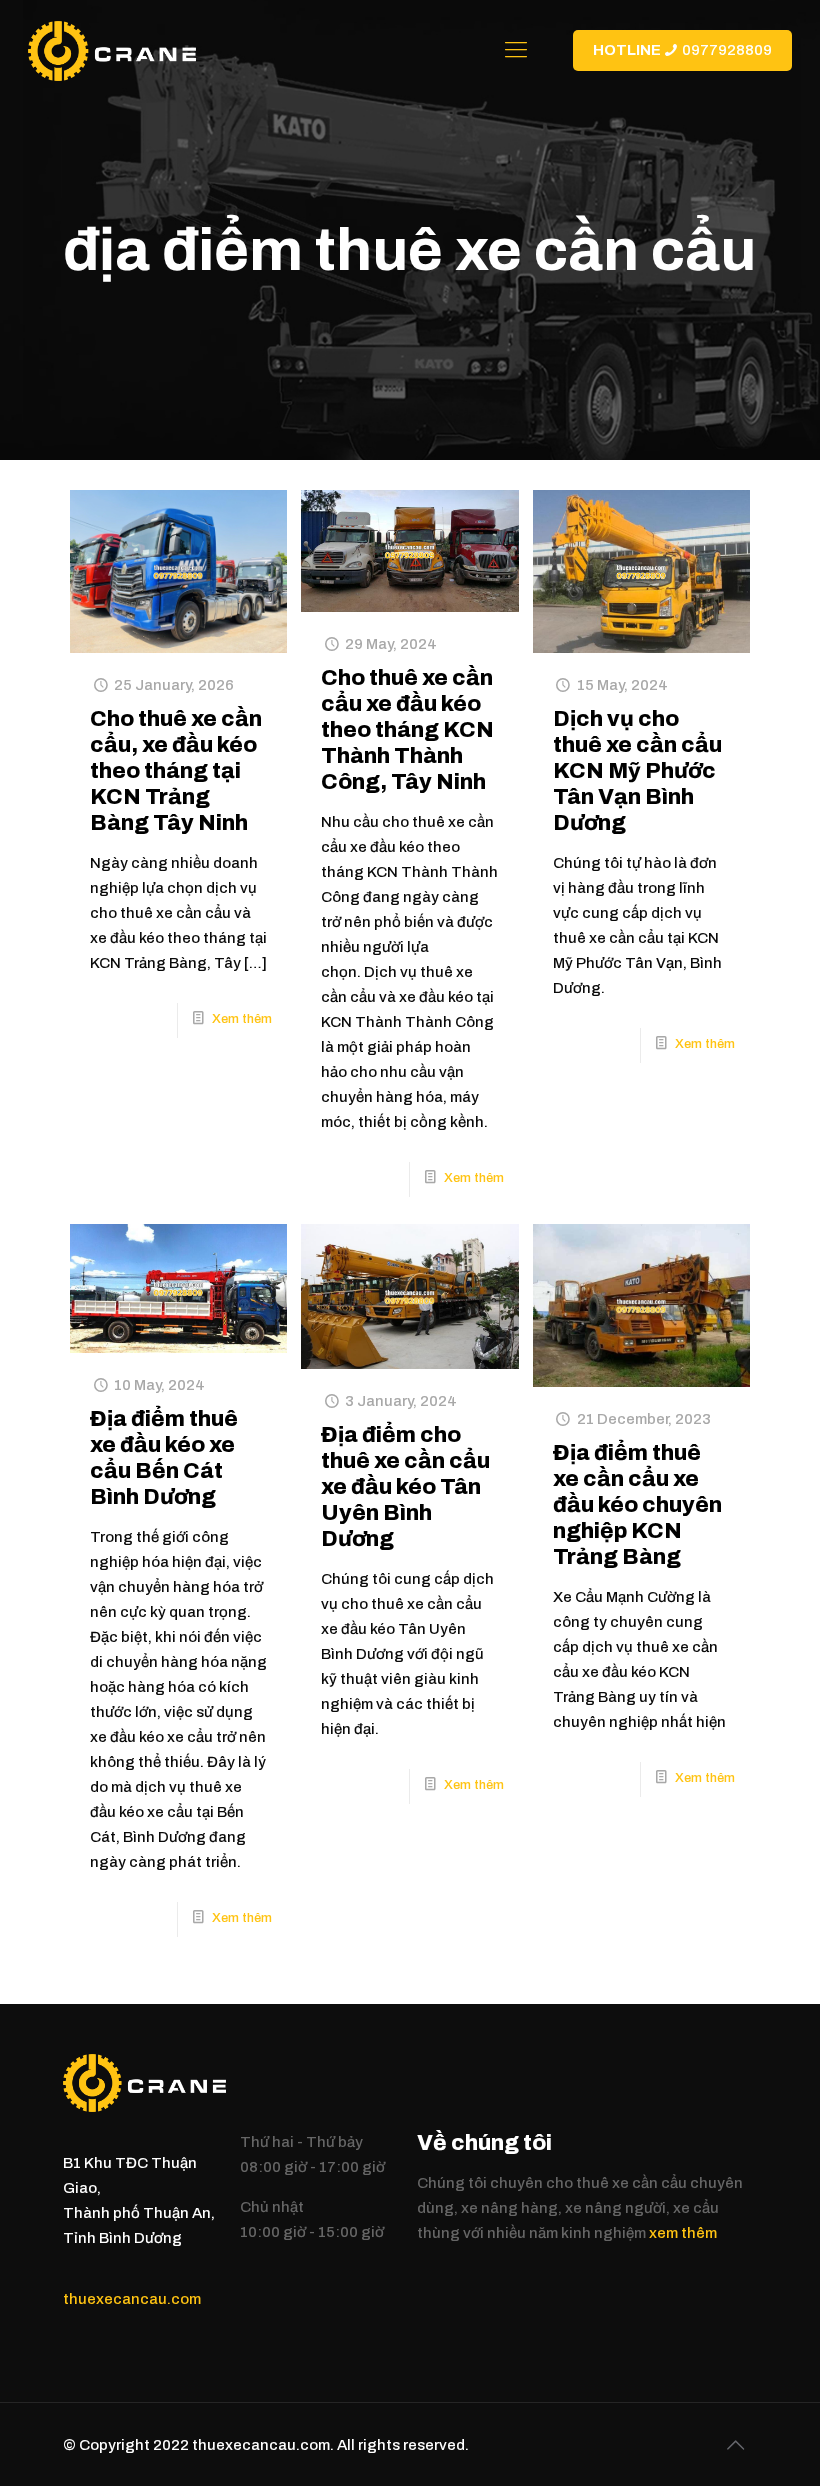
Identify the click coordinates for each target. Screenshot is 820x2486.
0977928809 (682, 50)
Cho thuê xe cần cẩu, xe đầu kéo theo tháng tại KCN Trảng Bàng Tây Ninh (176, 771)
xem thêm (683, 2233)
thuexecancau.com (132, 2299)
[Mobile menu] (516, 50)
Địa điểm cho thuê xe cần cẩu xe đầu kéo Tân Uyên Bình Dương (405, 1487)
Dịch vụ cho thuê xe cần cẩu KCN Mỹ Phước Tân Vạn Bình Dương (637, 771)
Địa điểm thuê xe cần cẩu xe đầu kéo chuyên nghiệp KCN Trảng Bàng (637, 1505)
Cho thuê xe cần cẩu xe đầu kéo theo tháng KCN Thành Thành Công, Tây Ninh (407, 730)
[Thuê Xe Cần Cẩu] (111, 50)
